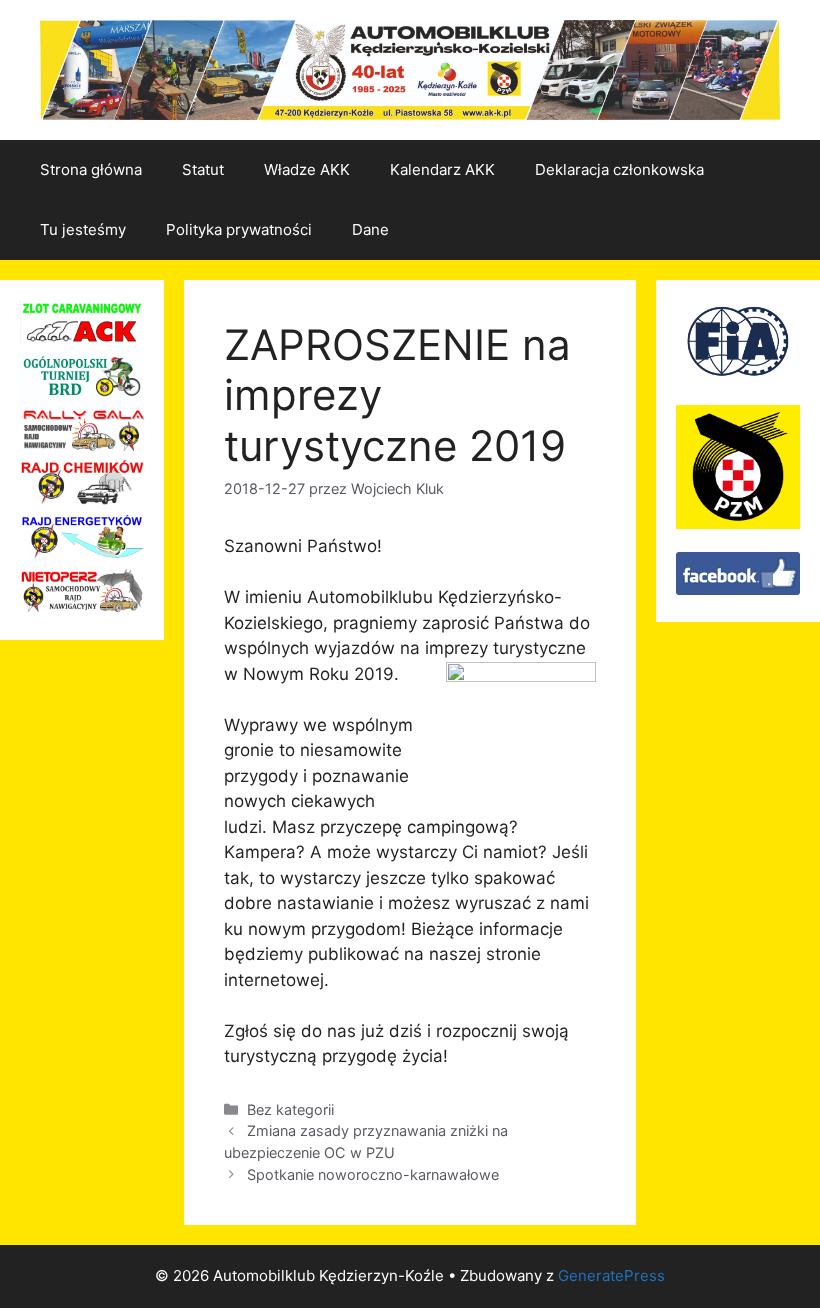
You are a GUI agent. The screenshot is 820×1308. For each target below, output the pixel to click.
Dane (370, 229)
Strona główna (91, 169)
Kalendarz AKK (442, 169)
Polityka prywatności (239, 229)
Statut (203, 169)
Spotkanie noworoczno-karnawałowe (373, 1174)
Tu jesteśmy (83, 229)
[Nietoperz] (82, 607)
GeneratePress (611, 1275)
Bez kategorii (290, 1109)
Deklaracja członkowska (619, 169)
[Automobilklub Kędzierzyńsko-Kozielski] (738, 589)
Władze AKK (307, 169)
